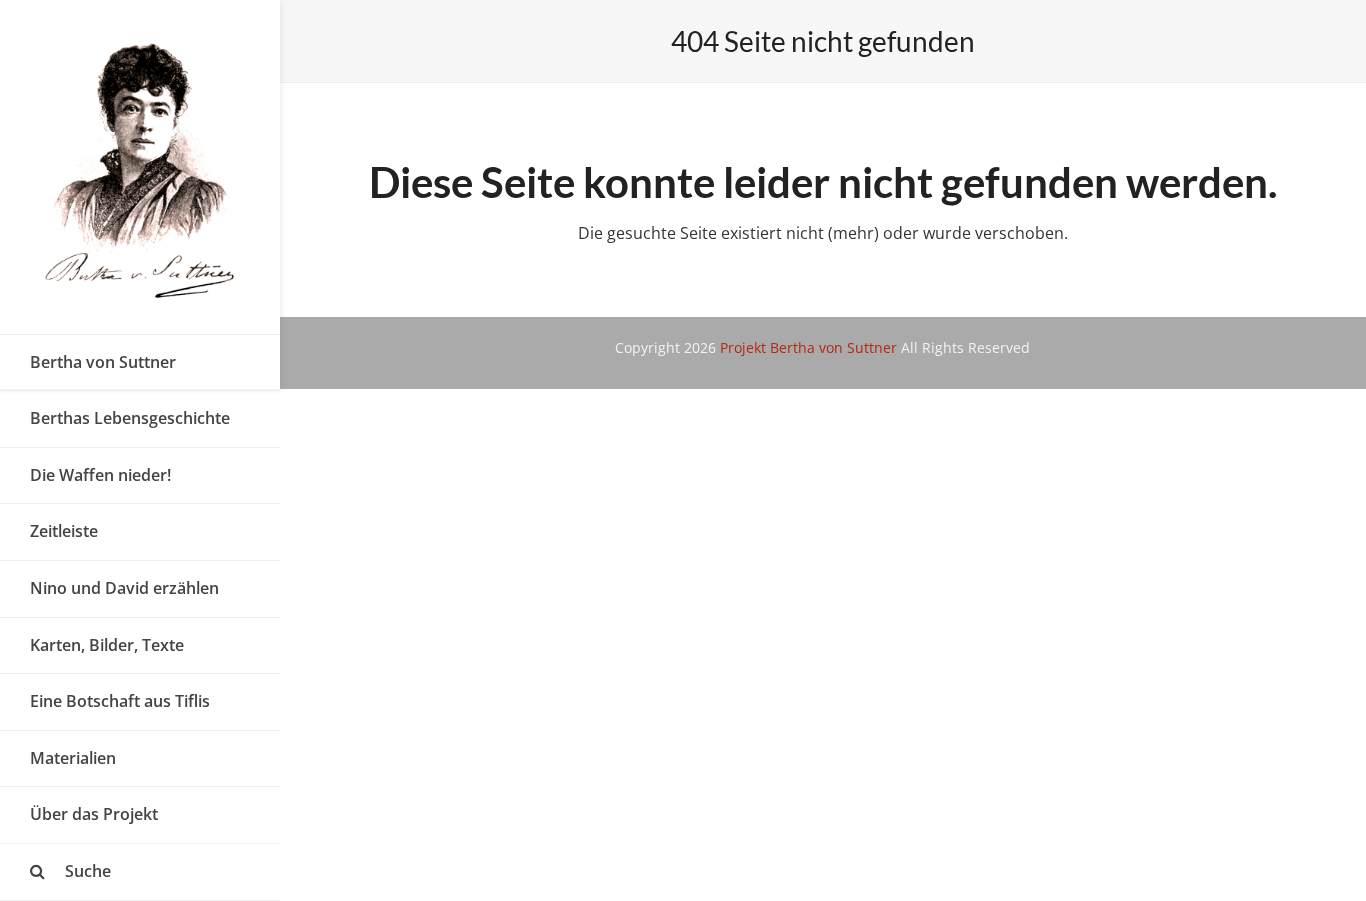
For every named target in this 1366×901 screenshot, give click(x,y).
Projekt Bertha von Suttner (808, 347)
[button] (140, 872)
